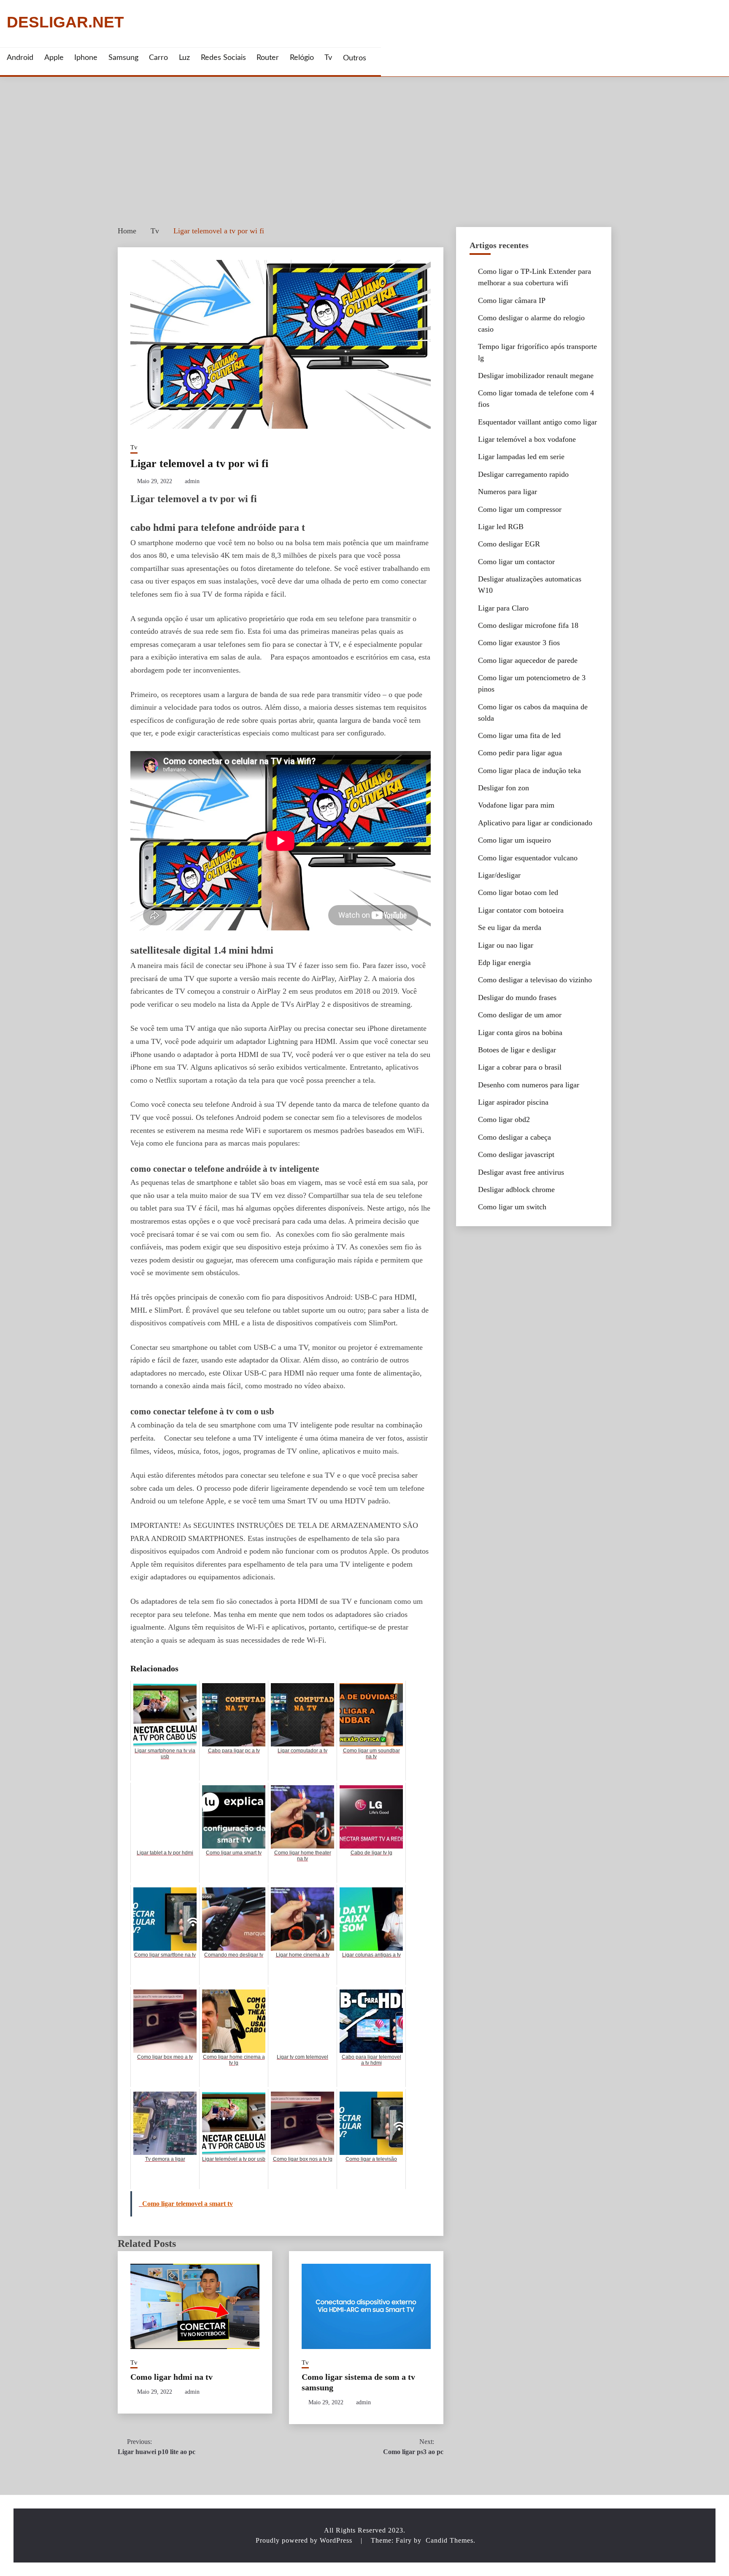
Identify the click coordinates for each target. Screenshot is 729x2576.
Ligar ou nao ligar (506, 945)
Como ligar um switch (512, 1207)
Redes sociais (223, 58)
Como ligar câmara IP (512, 300)
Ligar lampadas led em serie (521, 457)
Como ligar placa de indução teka (529, 770)
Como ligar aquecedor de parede (528, 660)
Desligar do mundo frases (517, 997)
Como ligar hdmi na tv (171, 2377)
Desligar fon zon (504, 788)
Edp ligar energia (504, 962)
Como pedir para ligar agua (520, 753)
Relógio (302, 58)
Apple (54, 58)
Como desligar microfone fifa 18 (528, 625)
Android (20, 58)
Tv (328, 58)
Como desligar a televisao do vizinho (535, 980)
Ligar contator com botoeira (521, 910)
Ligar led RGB (501, 527)
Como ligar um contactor (516, 562)
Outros (355, 58)
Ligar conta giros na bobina (520, 1033)
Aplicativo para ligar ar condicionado (535, 823)
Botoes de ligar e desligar (517, 1050)
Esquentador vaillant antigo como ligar (537, 422)
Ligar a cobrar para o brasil (520, 1067)
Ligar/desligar (499, 875)
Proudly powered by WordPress (305, 2540)
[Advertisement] (364, 140)
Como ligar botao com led (518, 892)
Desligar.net (65, 23)
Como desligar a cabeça (514, 1137)
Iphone (86, 58)
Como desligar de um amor (520, 1015)
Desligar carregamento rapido (523, 474)
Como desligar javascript (516, 1154)
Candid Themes (450, 2540)
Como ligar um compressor (520, 509)
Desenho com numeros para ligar (529, 1085)
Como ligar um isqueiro (514, 840)
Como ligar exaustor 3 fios (519, 643)
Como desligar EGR (509, 544)
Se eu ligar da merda (510, 927)
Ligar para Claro (503, 608)
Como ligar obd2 (504, 1119)
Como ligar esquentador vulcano (528, 858)
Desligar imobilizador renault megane (536, 376)
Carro (158, 58)
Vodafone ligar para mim (516, 805)
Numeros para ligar (508, 492)
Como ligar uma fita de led (519, 735)
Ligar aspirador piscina (513, 1102)
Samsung (123, 58)
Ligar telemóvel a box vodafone (527, 439)
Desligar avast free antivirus (521, 1172)
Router (268, 58)
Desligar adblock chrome (516, 1189)
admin (192, 481)
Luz (184, 58)
